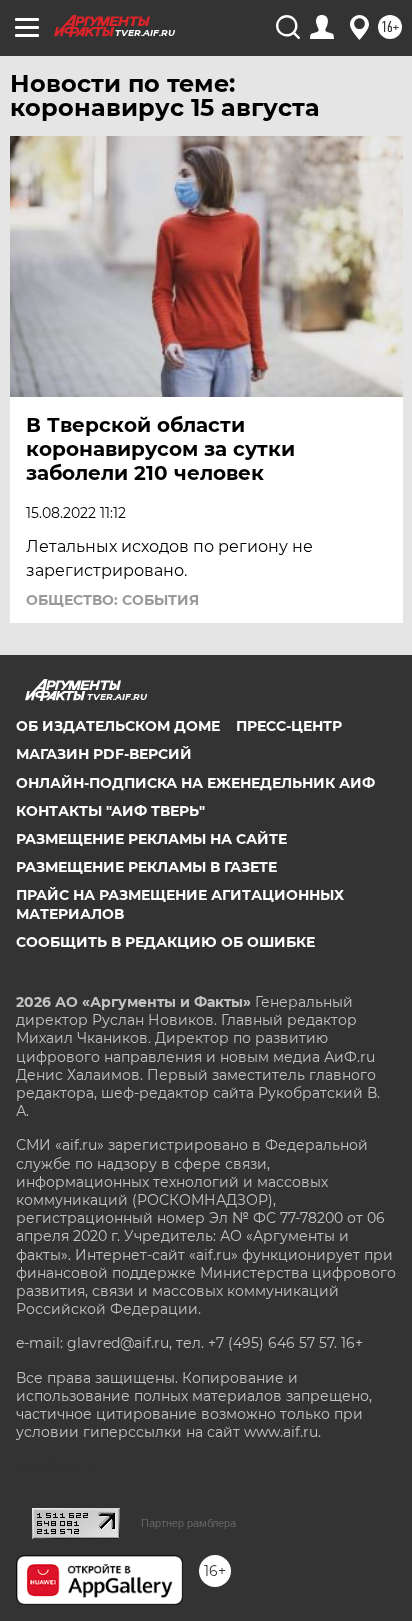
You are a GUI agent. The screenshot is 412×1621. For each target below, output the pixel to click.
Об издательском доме (118, 726)
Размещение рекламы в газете (146, 867)
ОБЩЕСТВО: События (112, 600)
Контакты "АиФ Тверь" (110, 811)
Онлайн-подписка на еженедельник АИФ (195, 783)
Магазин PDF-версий (104, 754)
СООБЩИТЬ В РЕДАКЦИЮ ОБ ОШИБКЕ (165, 942)
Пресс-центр (289, 726)
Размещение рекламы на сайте (151, 839)
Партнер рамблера (188, 1523)
